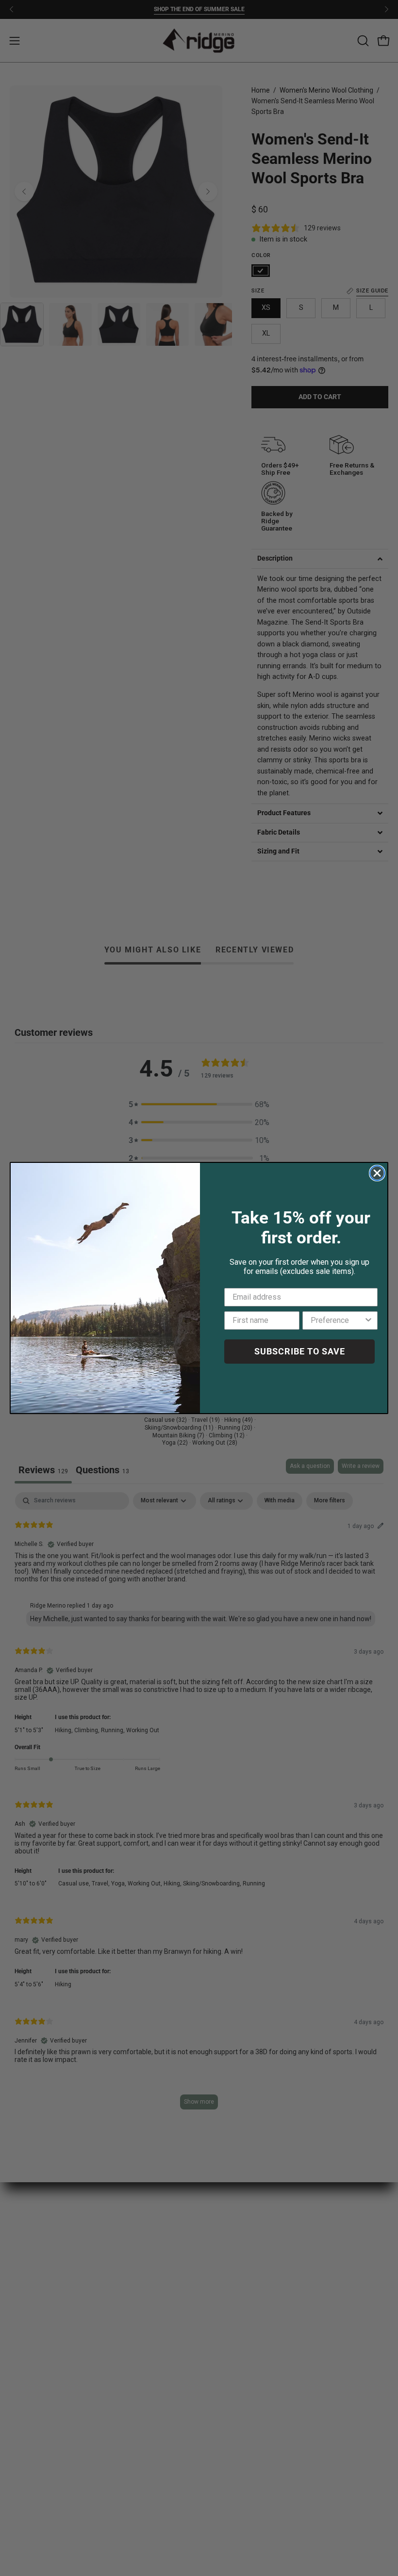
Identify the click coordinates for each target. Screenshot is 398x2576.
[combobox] (337, 1320)
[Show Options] (368, 1320)
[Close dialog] (377, 1173)
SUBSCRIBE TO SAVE (300, 1351)
